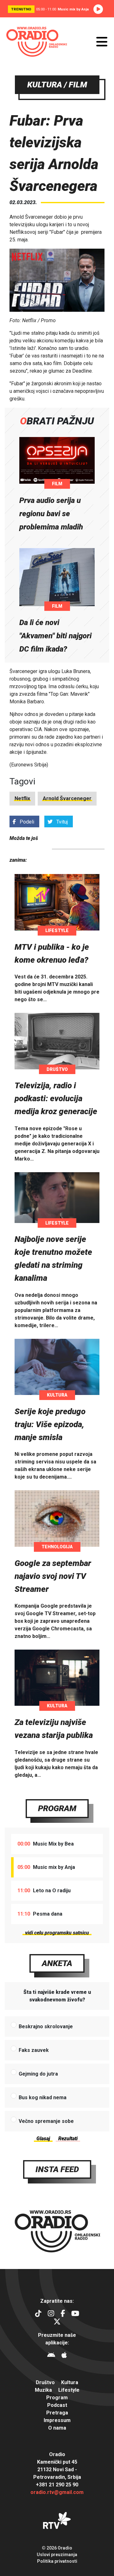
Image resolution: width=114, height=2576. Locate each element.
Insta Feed (57, 2169)
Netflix (22, 798)
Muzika (43, 2390)
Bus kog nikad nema (43, 2097)
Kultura (57, 1395)
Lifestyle (57, 931)
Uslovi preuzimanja (57, 2555)
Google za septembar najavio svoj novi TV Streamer (53, 1576)
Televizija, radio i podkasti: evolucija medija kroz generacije (56, 1098)
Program (57, 1808)
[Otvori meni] (102, 42)
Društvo (57, 1069)
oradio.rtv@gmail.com (57, 2492)
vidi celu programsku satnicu (57, 1933)
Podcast (57, 2405)
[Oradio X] (57, 2322)
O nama (57, 2428)
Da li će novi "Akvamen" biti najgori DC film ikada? (55, 636)
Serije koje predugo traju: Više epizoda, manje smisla (50, 1424)
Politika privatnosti (57, 2561)
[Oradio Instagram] (51, 2314)
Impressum (57, 2420)
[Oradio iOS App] (64, 2356)
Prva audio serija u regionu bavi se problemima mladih (51, 514)
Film (57, 484)
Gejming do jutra (38, 2074)
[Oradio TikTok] (38, 2314)
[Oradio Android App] (51, 2356)
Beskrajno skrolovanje (46, 2027)
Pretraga (57, 2413)
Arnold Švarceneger (67, 798)
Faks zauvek (34, 2050)
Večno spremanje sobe (46, 2121)
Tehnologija (57, 1547)
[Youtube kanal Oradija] (75, 2314)
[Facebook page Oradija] (63, 2314)
